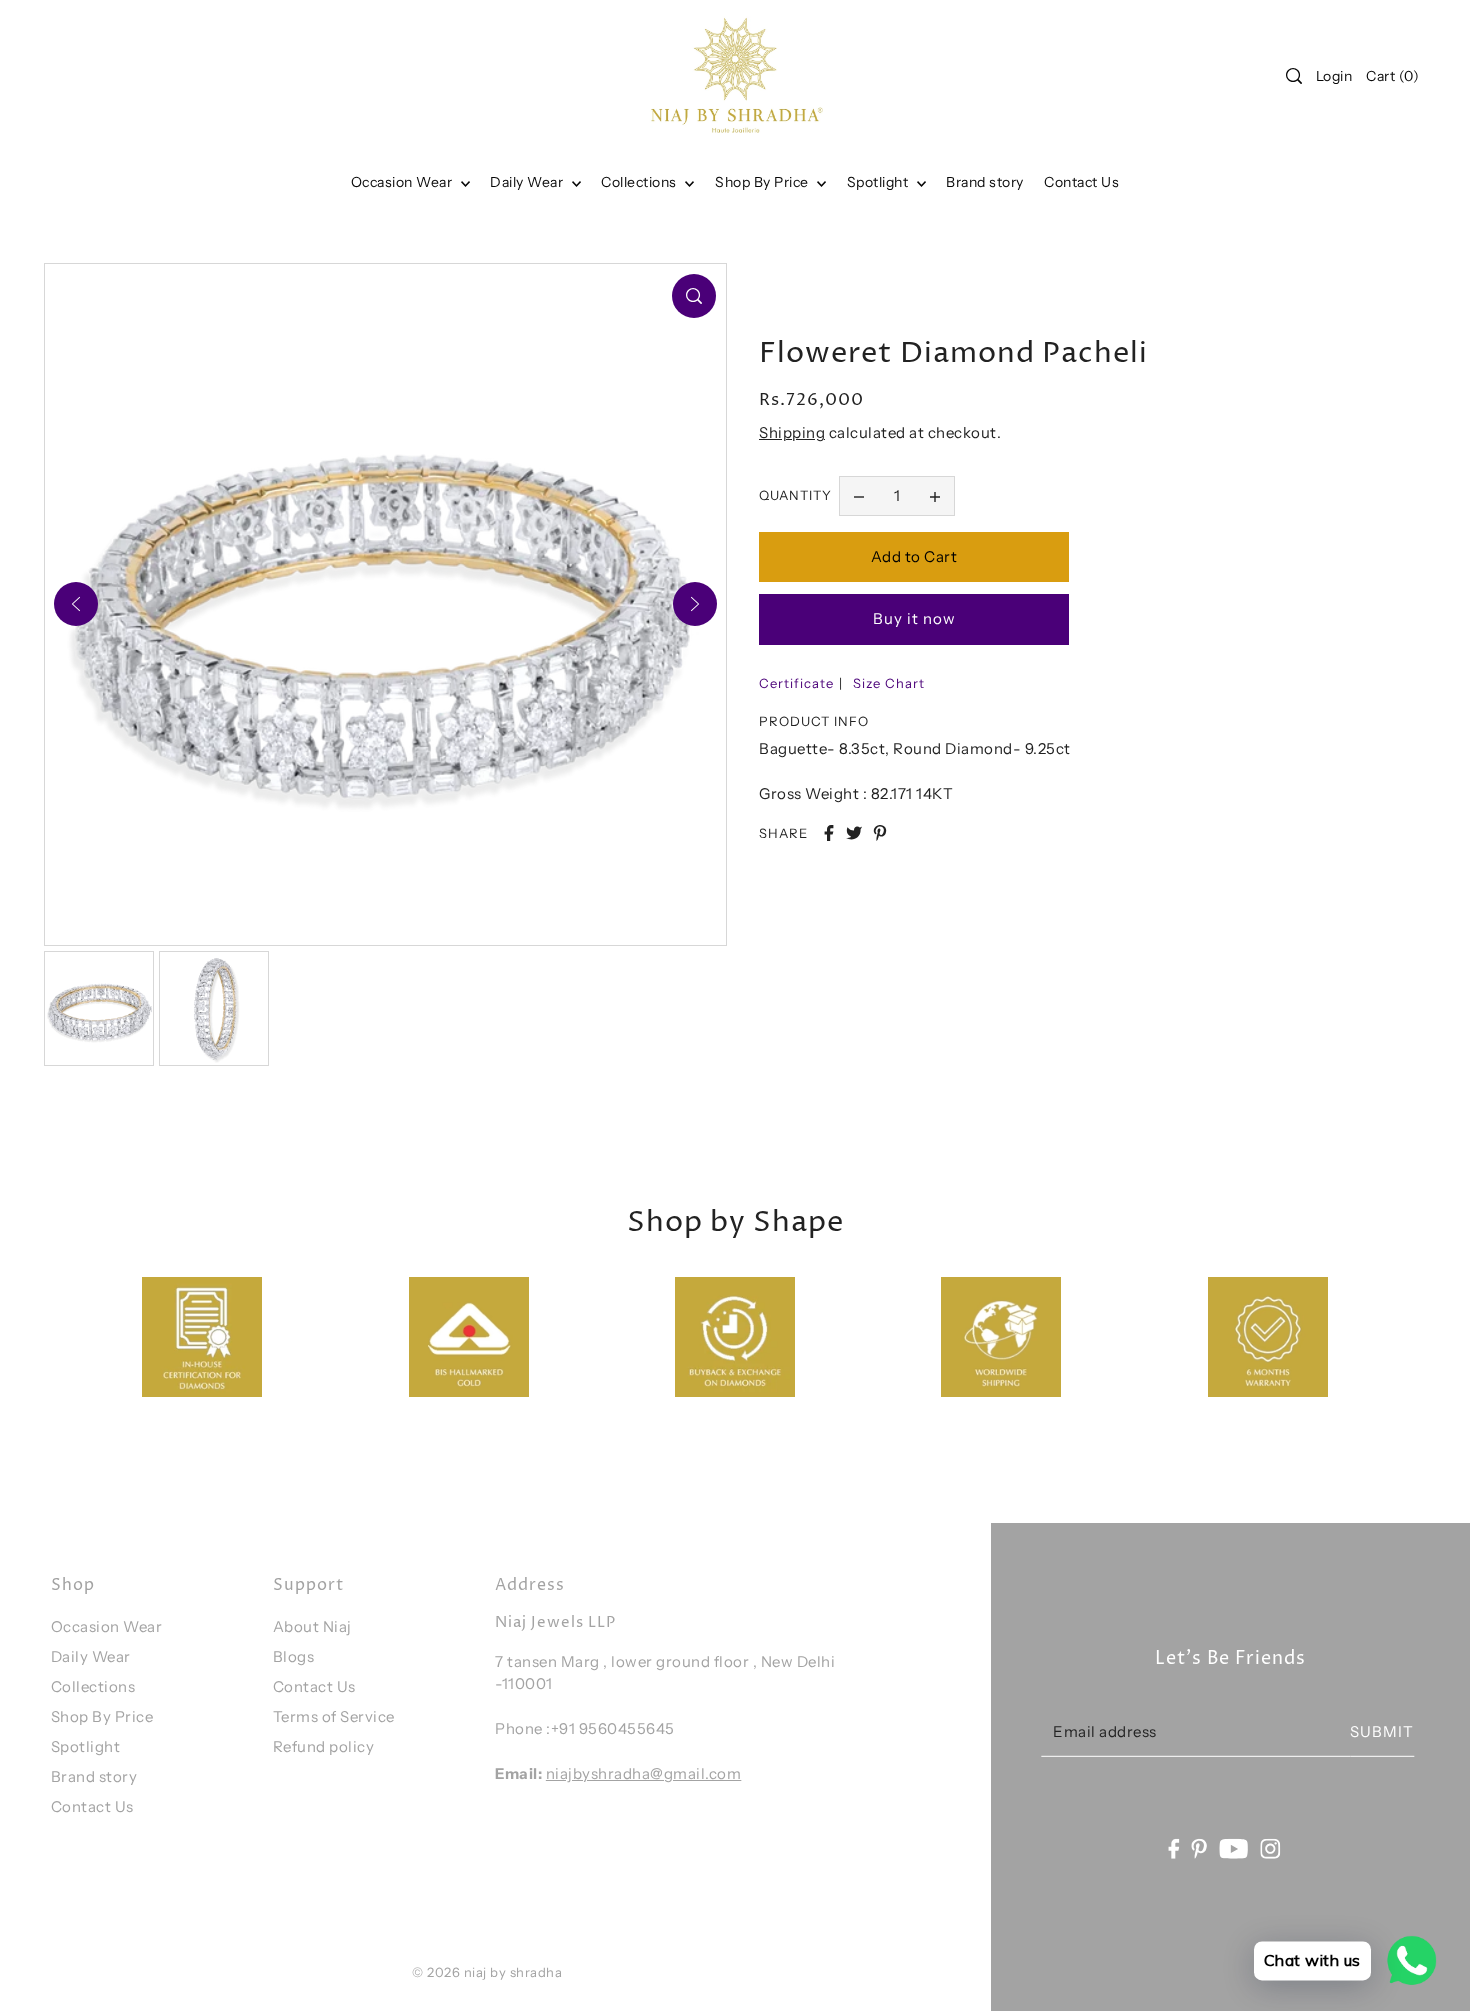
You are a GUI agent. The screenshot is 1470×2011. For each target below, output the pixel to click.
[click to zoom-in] (694, 296)
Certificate (796, 683)
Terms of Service (334, 1716)
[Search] (1294, 76)
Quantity (795, 495)
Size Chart (889, 683)
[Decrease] (859, 496)
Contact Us (92, 1806)
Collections (640, 182)
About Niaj (312, 1626)
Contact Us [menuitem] (1081, 182)
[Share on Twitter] (854, 833)
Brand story (94, 1776)
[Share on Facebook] (829, 833)
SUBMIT (1382, 1731)
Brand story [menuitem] (985, 182)
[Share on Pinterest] (880, 833)
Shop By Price (102, 1716)
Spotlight (86, 1746)
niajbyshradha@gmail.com (644, 1773)
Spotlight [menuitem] (879, 182)
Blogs (294, 1656)
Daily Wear (528, 182)
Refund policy (324, 1746)
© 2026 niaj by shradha (487, 1972)
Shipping (792, 432)
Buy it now (914, 618)
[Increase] (935, 496)
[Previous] (76, 604)
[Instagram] (1271, 1847)
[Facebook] (1173, 1847)
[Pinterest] (1200, 1847)
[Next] (695, 604)
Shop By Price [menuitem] (763, 182)
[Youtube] (1234, 1847)
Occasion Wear (403, 182)
